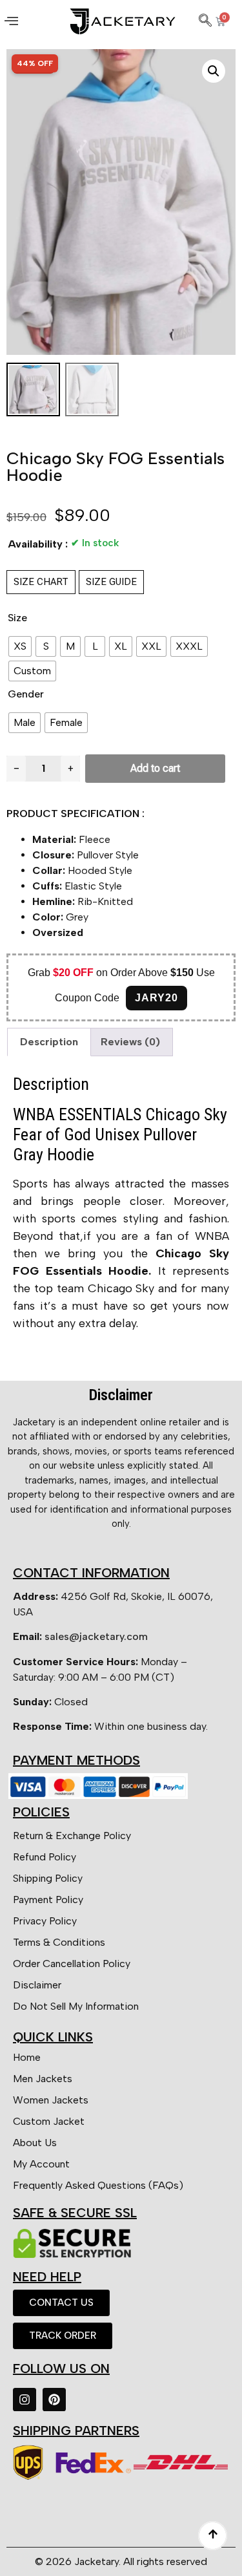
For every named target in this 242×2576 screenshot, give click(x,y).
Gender (26, 694)
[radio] (20, 646)
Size (17, 618)
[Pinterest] (54, 2400)
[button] (214, 71)
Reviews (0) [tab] (130, 1042)
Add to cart (155, 768)
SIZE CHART (41, 582)
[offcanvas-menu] (11, 21)
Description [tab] (49, 1042)
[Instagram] (25, 2400)
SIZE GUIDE (111, 582)
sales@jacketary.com (96, 1636)
